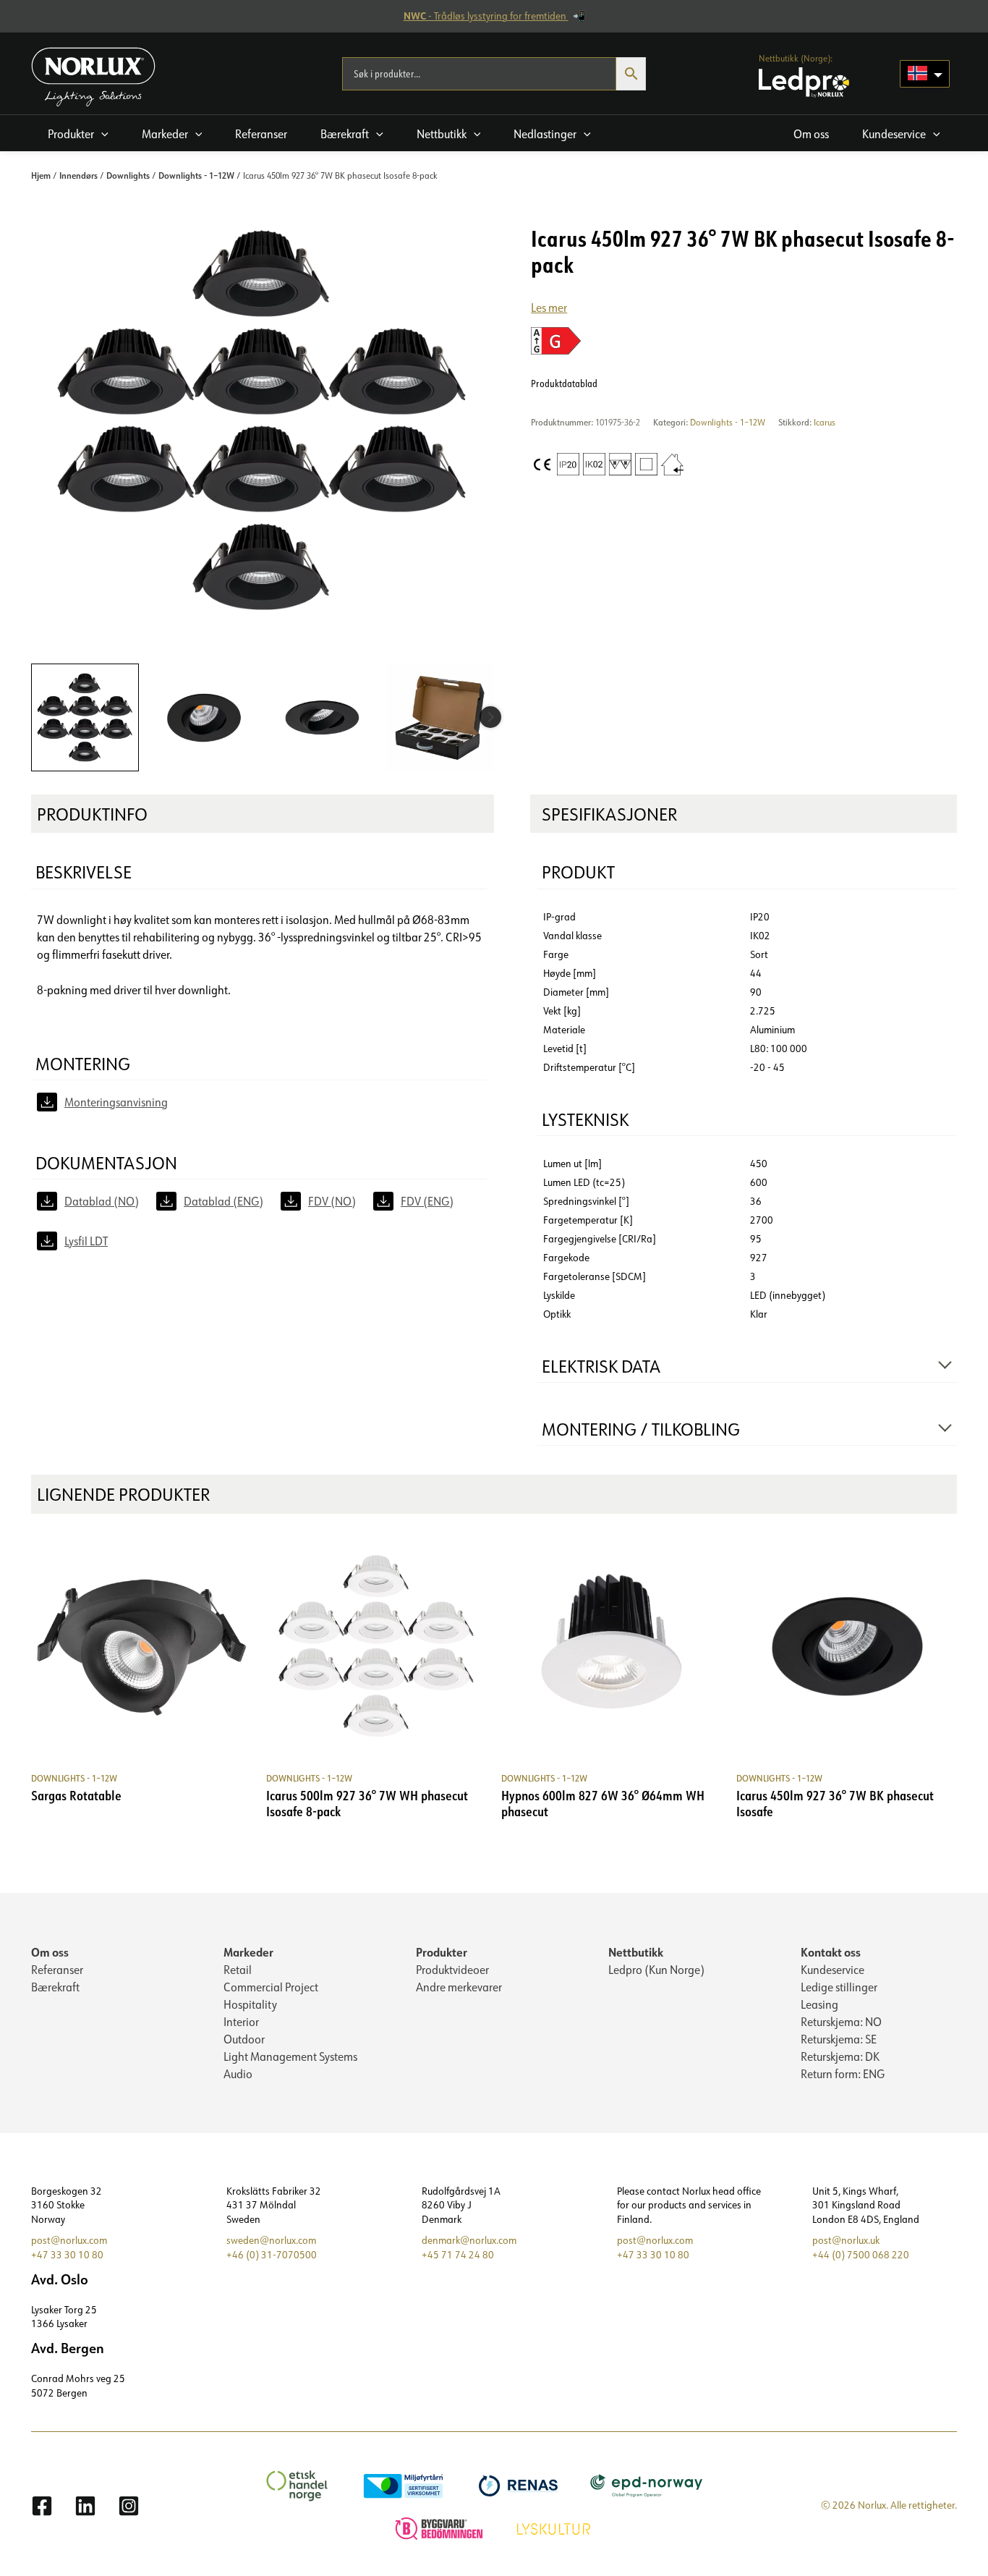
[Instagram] (129, 2506)
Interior (241, 2022)
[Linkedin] (85, 2506)
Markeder (248, 1952)
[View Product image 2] (204, 717)
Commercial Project (271, 1987)
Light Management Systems (290, 2056)
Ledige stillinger (839, 1987)
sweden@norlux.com (271, 2240)
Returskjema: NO (841, 2022)
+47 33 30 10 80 (67, 2255)
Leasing (819, 2004)
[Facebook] (42, 2506)
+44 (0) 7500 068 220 (861, 2255)
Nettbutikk (636, 1952)
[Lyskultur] (555, 2527)
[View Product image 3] (322, 717)
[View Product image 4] (440, 717)
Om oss (50, 1952)
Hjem (41, 175)
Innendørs (78, 175)
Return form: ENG (843, 2074)
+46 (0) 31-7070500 (272, 2255)
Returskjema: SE (839, 2039)
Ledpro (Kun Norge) (656, 1970)
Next (490, 717)
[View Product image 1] (85, 717)
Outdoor (244, 2039)
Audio (238, 2074)
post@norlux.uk (846, 2240)
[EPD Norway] (648, 2485)
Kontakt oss (831, 1952)
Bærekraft (55, 1987)
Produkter (442, 1952)
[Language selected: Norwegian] (925, 74)
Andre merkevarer (459, 1987)
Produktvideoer (452, 1970)
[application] (101, 134)
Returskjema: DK (840, 2056)
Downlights (128, 175)
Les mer (549, 308)
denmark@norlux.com (469, 2240)
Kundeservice (832, 1970)
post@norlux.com (69, 2240)
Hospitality (250, 2004)
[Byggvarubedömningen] (441, 2527)
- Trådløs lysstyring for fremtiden (486, 16)
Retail (238, 1970)
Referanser (57, 1970)
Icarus (825, 422)
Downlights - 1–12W (196, 175)
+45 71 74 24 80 (458, 2255)
